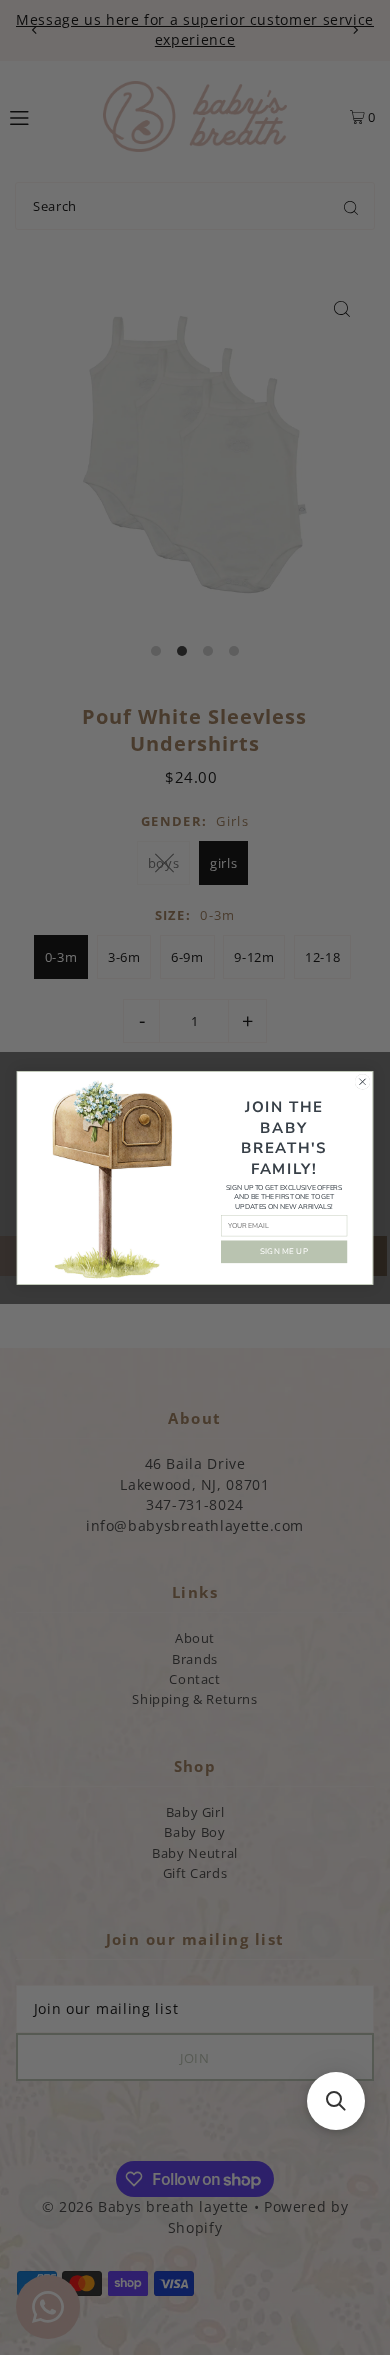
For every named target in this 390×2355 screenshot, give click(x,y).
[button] (336, 2101)
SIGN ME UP (284, 1250)
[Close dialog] (362, 1081)
